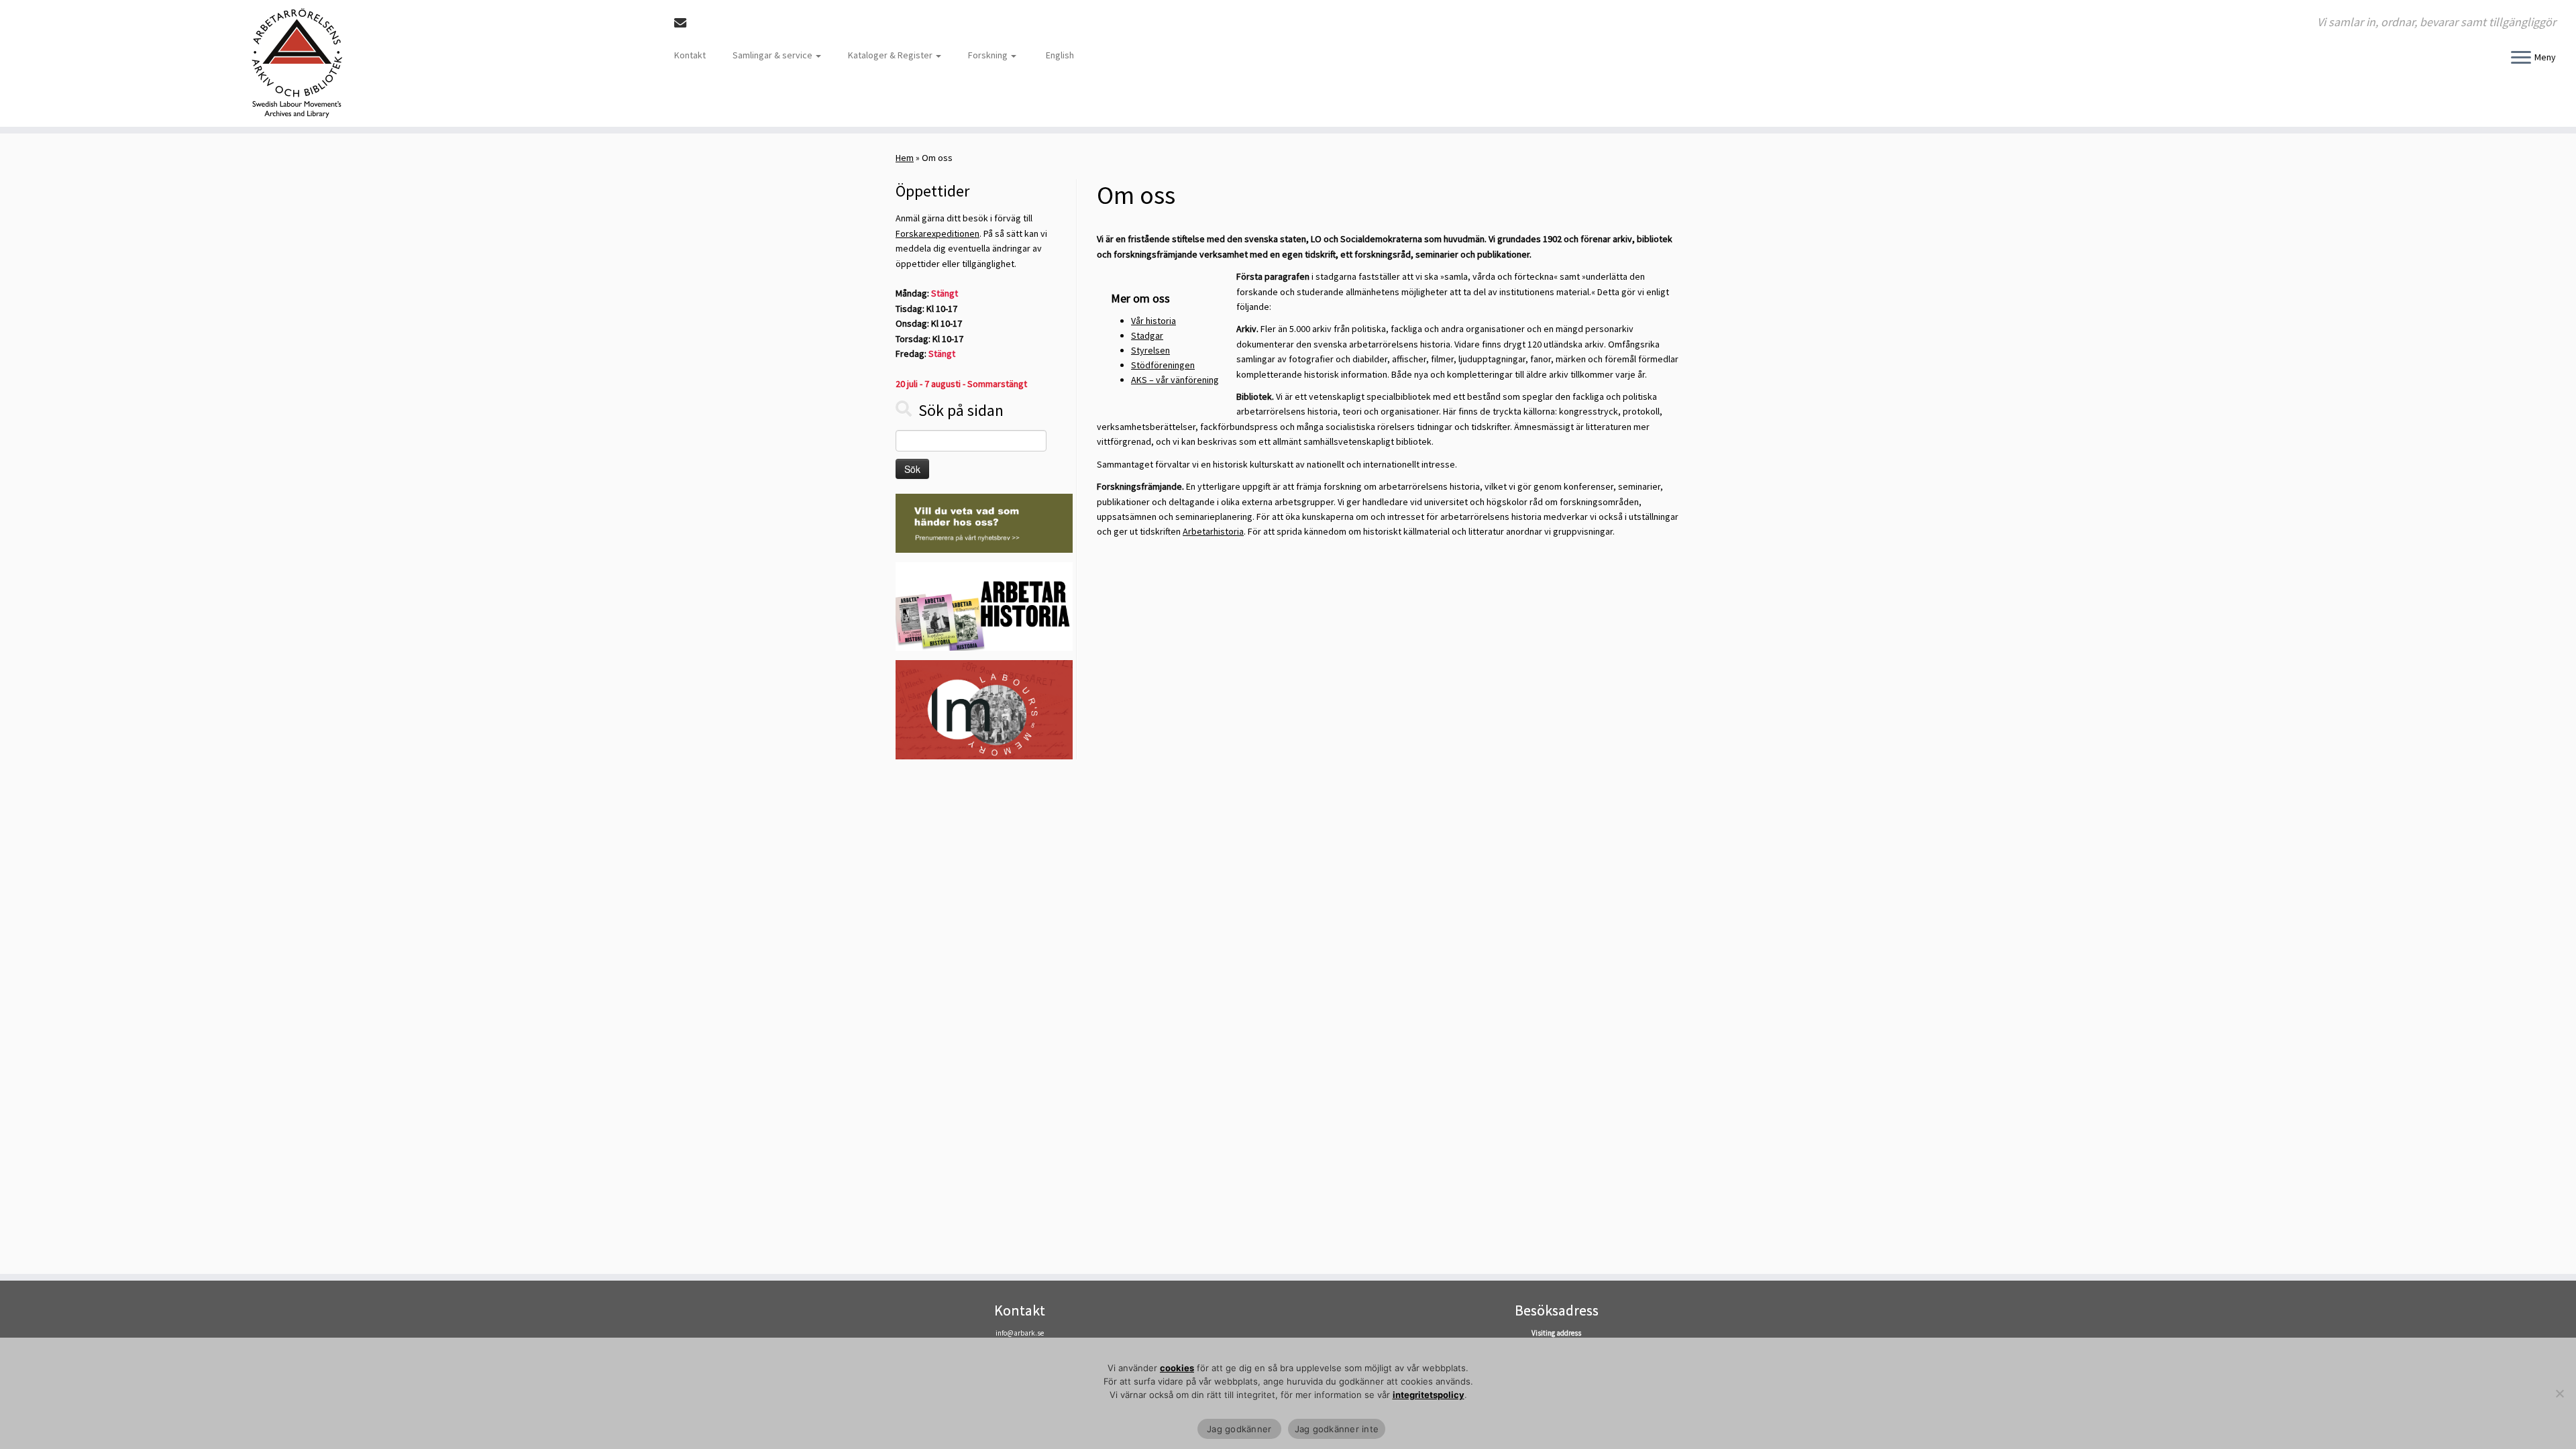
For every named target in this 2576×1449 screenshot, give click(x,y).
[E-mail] (685, 23)
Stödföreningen (1163, 365)
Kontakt (690, 55)
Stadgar (1147, 335)
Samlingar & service (773, 55)
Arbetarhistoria (1213, 531)
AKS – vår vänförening (1175, 380)
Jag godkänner (1239, 1429)
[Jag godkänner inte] (2559, 1393)
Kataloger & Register (891, 55)
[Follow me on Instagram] (722, 23)
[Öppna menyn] (2521, 58)
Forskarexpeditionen (937, 233)
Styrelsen (1150, 350)
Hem (905, 158)
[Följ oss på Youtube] (740, 23)
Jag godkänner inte (1337, 1429)
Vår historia (1153, 321)
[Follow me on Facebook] (704, 23)
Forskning (989, 55)
